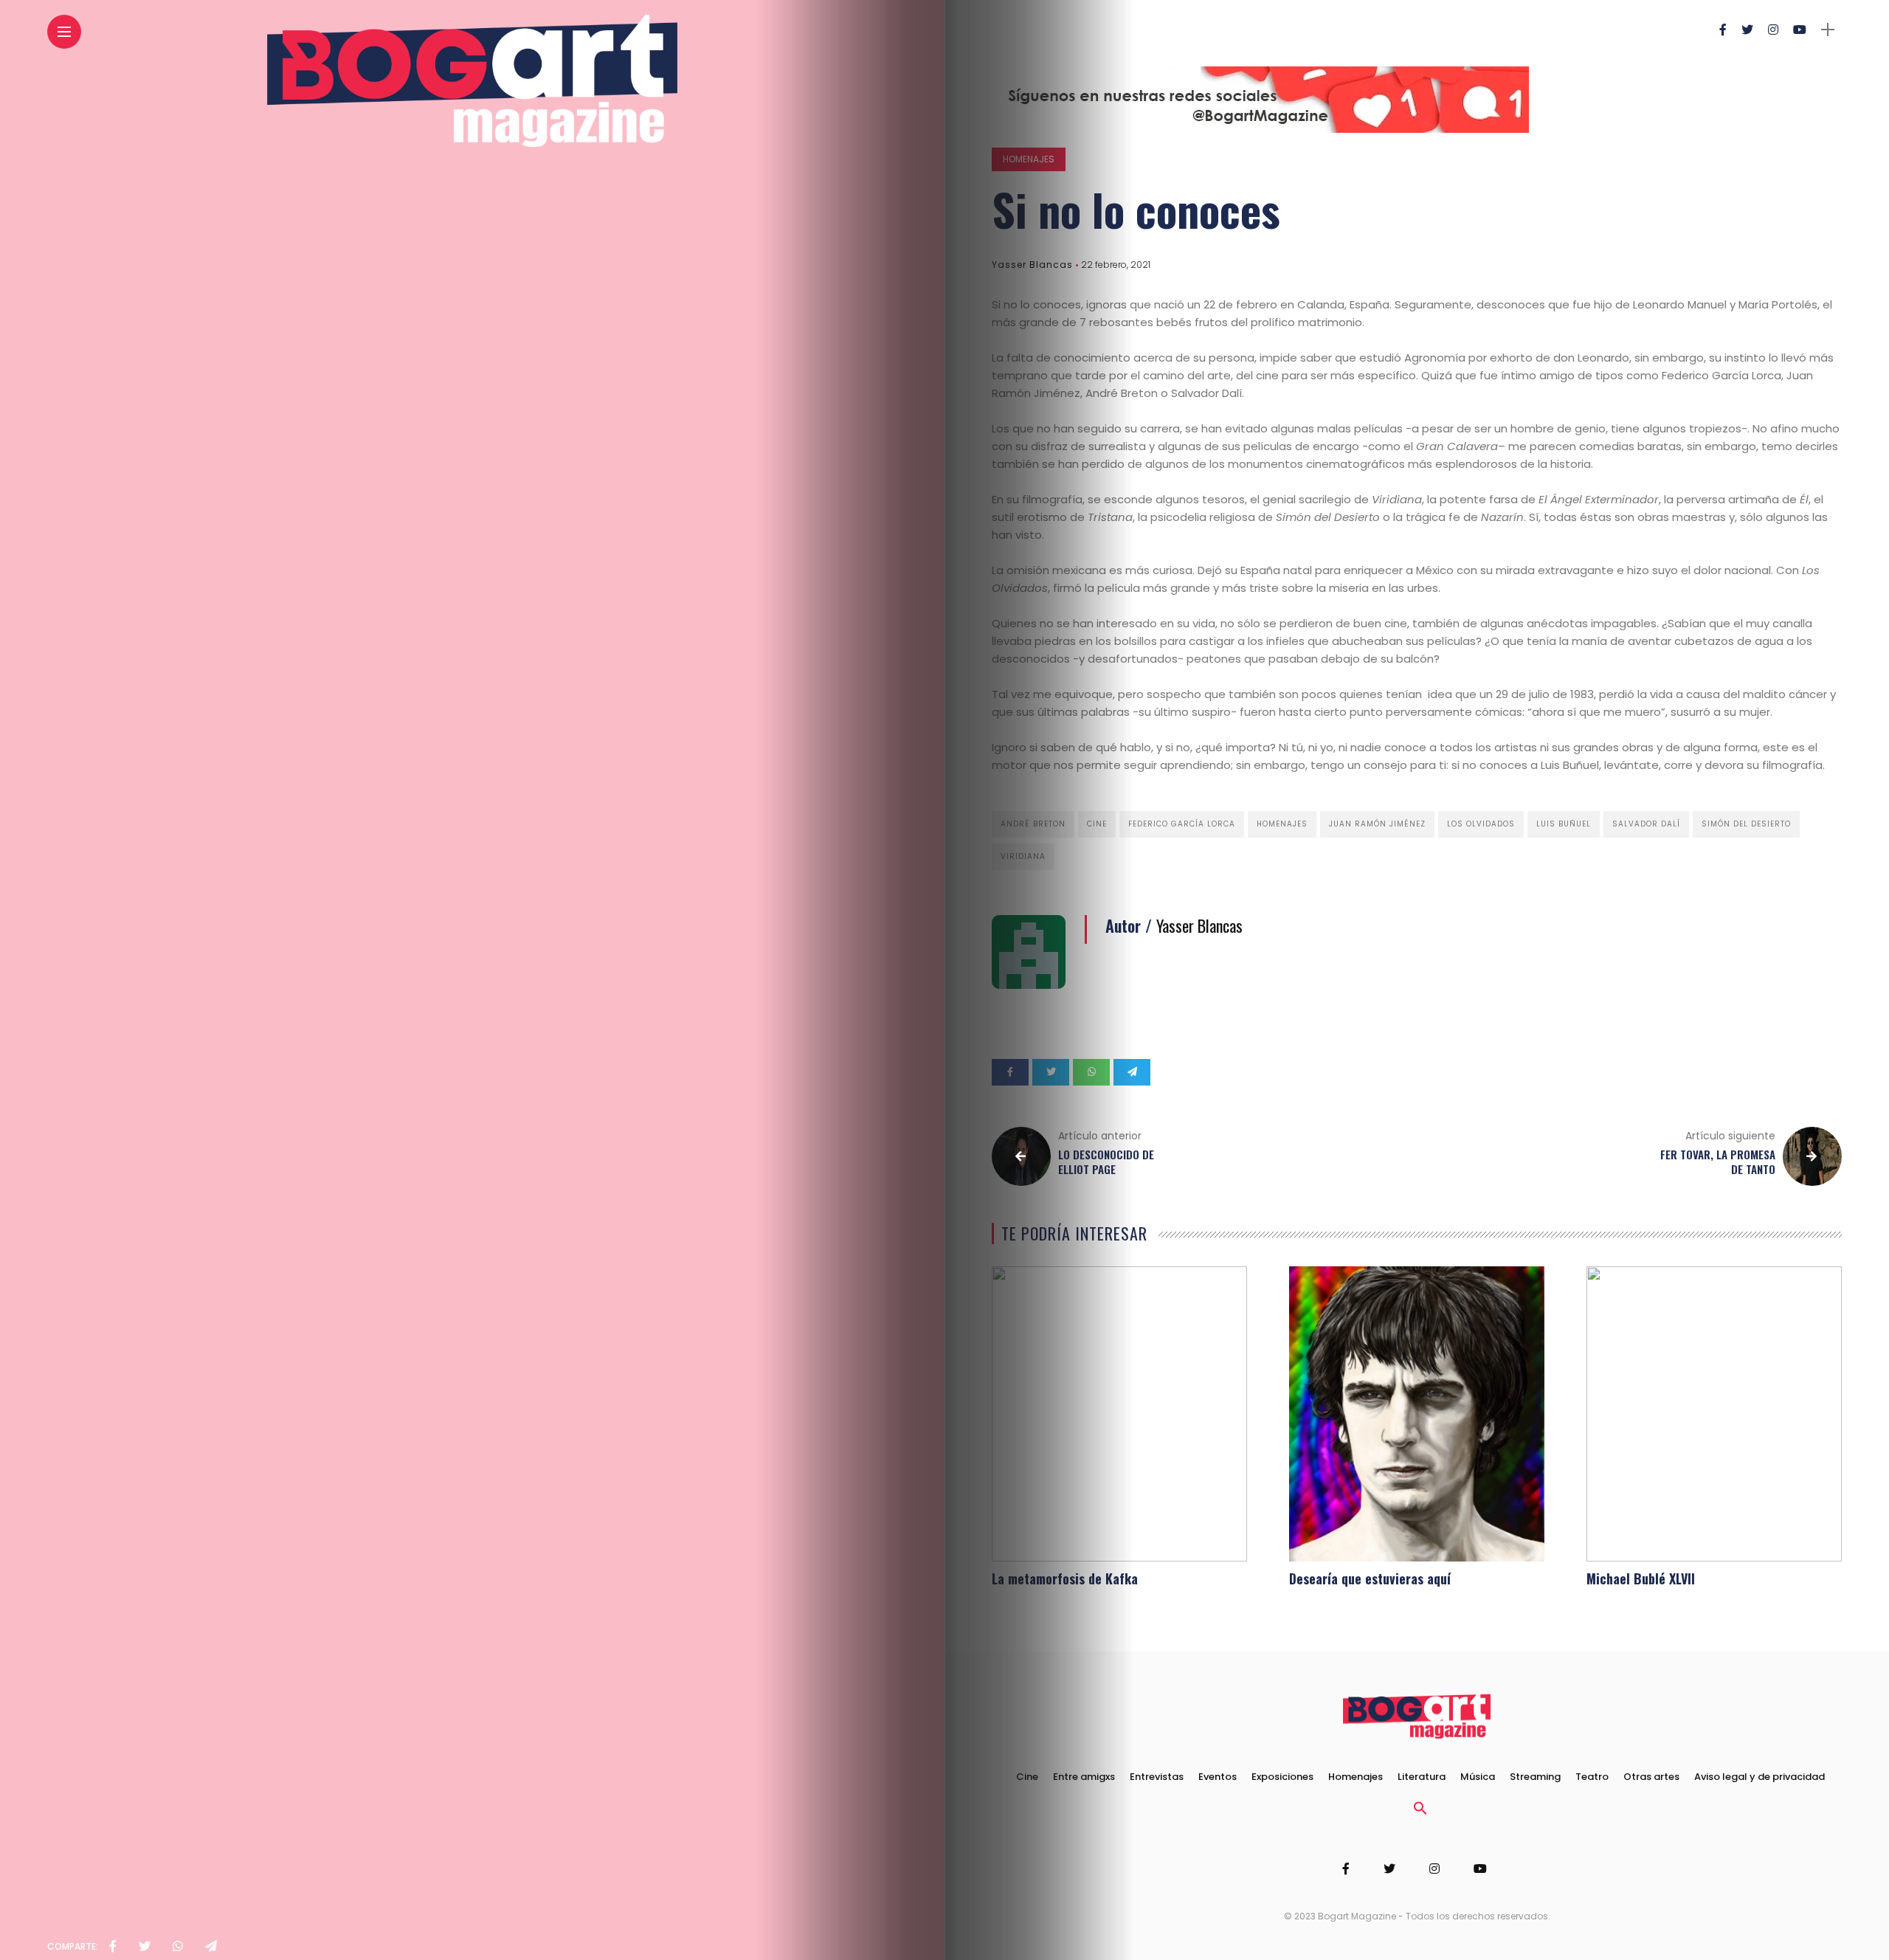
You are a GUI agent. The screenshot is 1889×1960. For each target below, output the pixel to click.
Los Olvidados (1481, 824)
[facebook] (113, 1947)
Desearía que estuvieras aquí (1370, 1578)
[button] (1420, 1812)
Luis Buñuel (1564, 824)
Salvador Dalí (1646, 824)
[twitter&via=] (145, 1947)
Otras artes (1651, 1777)
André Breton (1033, 824)
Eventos (1218, 1777)
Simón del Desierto (1746, 824)
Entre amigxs (1084, 1777)
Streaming (1535, 1777)
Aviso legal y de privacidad (1760, 1777)
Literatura (1422, 1777)
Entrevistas (1157, 1777)
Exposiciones (1282, 1777)
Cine (1097, 824)
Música (1478, 1777)
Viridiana (1023, 856)
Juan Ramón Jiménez (1377, 824)
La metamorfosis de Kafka (1065, 1578)
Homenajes (1029, 159)
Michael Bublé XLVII (1641, 1578)
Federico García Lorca (1182, 824)
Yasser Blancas (1032, 265)
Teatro (1592, 1777)
